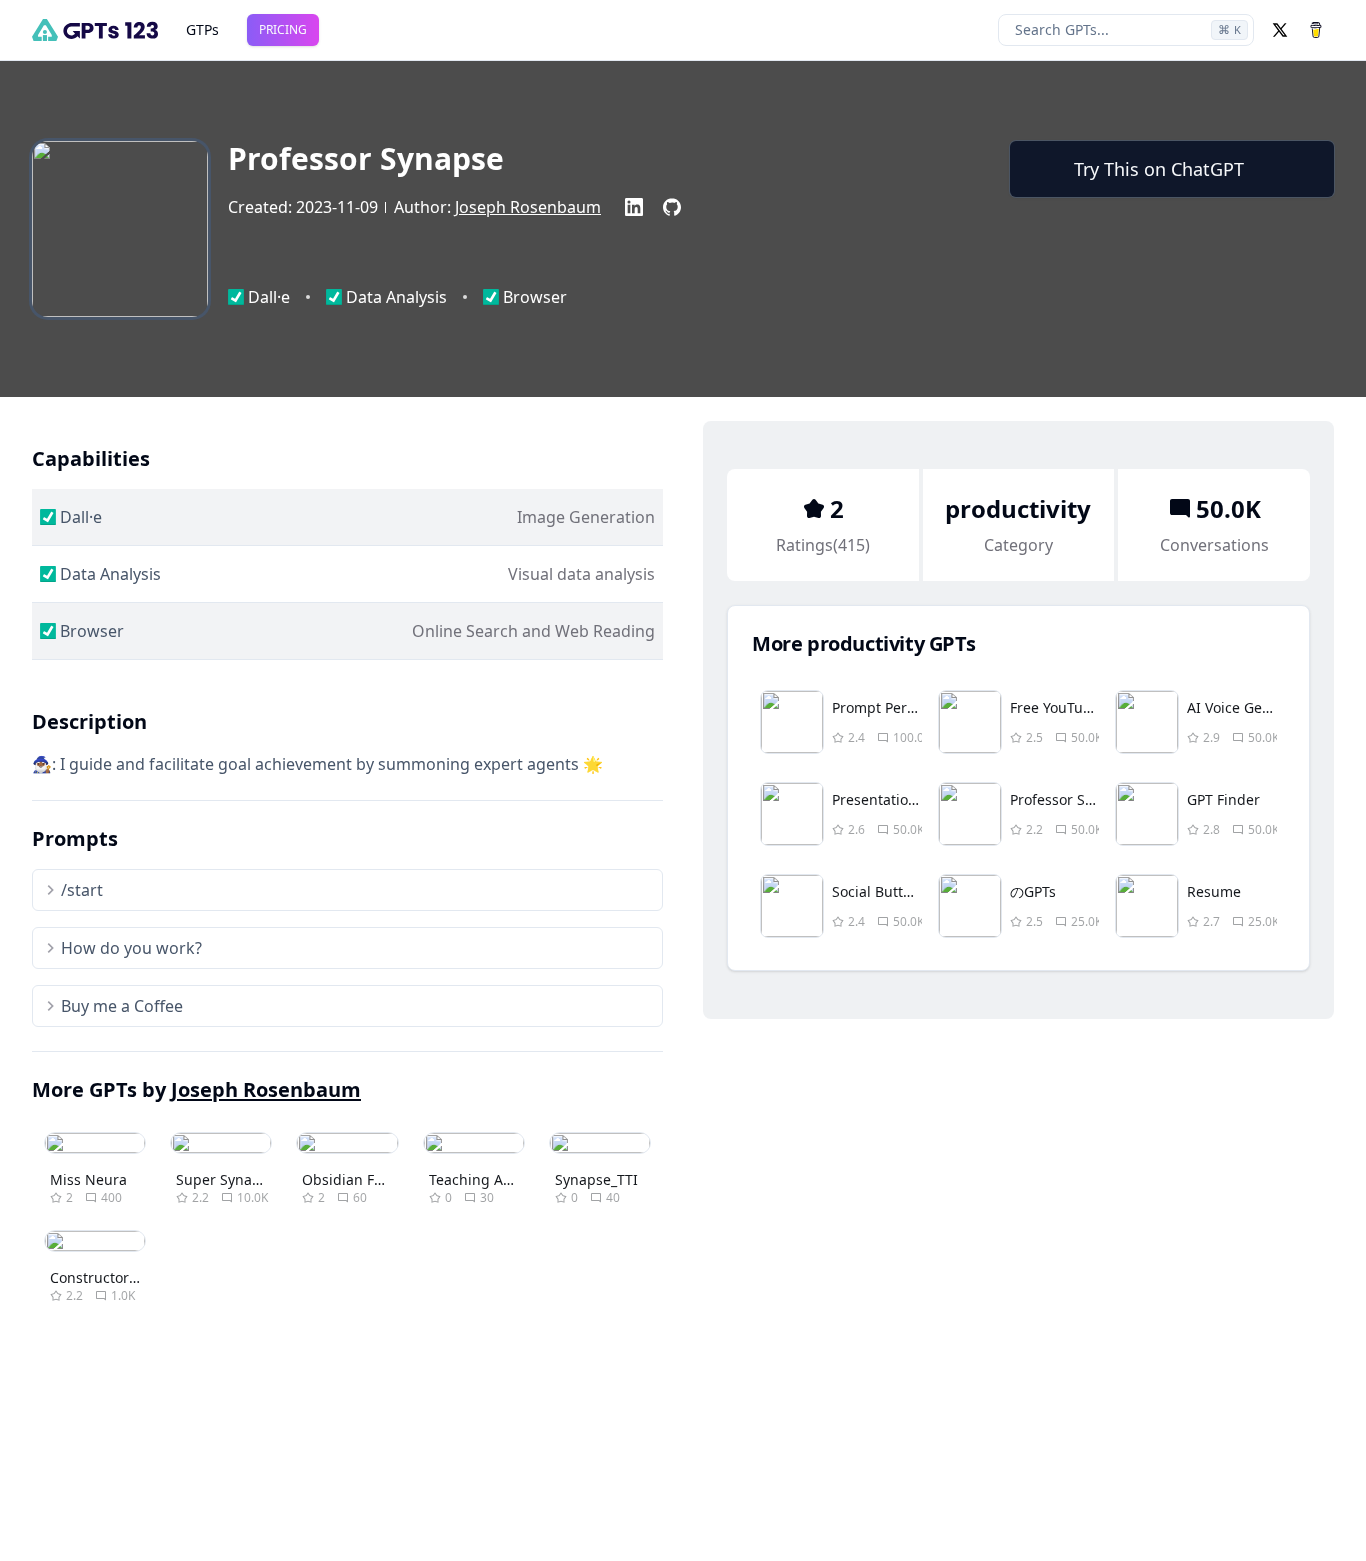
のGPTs (1033, 891)
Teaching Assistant (492, 1179)
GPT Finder (1223, 799)
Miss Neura (88, 1179)
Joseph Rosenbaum (528, 207)
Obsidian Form (351, 1179)
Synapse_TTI (596, 1179)
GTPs (202, 29)
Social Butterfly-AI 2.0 (903, 891)
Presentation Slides (896, 799)
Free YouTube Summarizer (1098, 707)
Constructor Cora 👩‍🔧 (117, 1277)
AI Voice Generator (1249, 707)
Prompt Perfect (882, 707)
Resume (1214, 891)
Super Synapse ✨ (236, 1179)
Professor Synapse (1071, 799)
